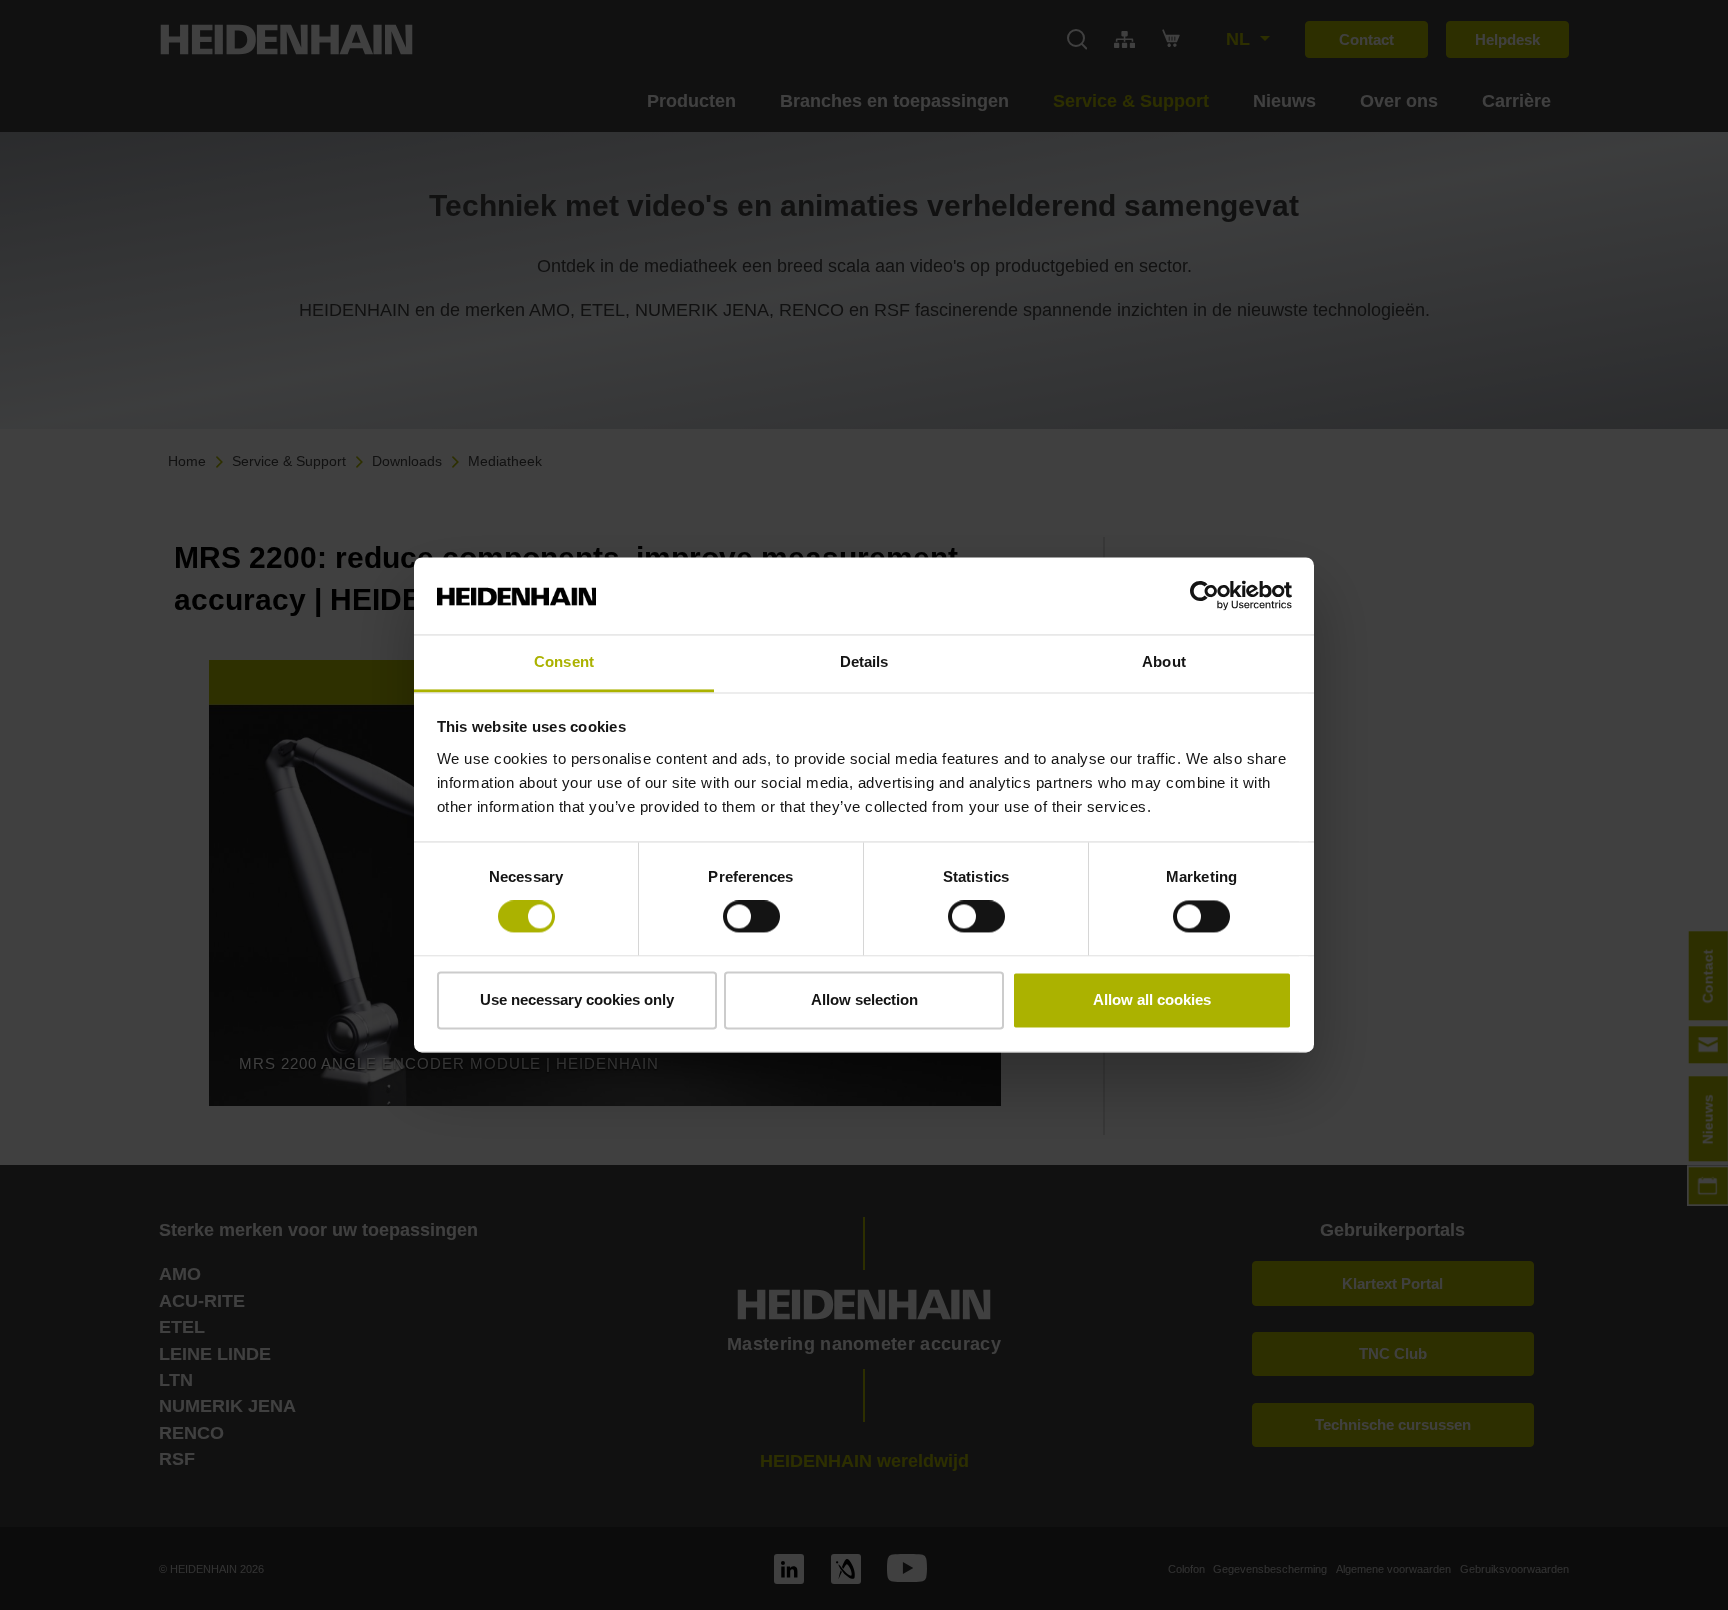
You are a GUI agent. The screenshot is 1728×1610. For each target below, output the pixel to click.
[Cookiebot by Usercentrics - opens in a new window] (1204, 596)
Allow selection (864, 999)
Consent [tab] (564, 661)
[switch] (751, 917)
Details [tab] (864, 661)
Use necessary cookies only (577, 999)
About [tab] (1164, 661)
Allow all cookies (1152, 999)
